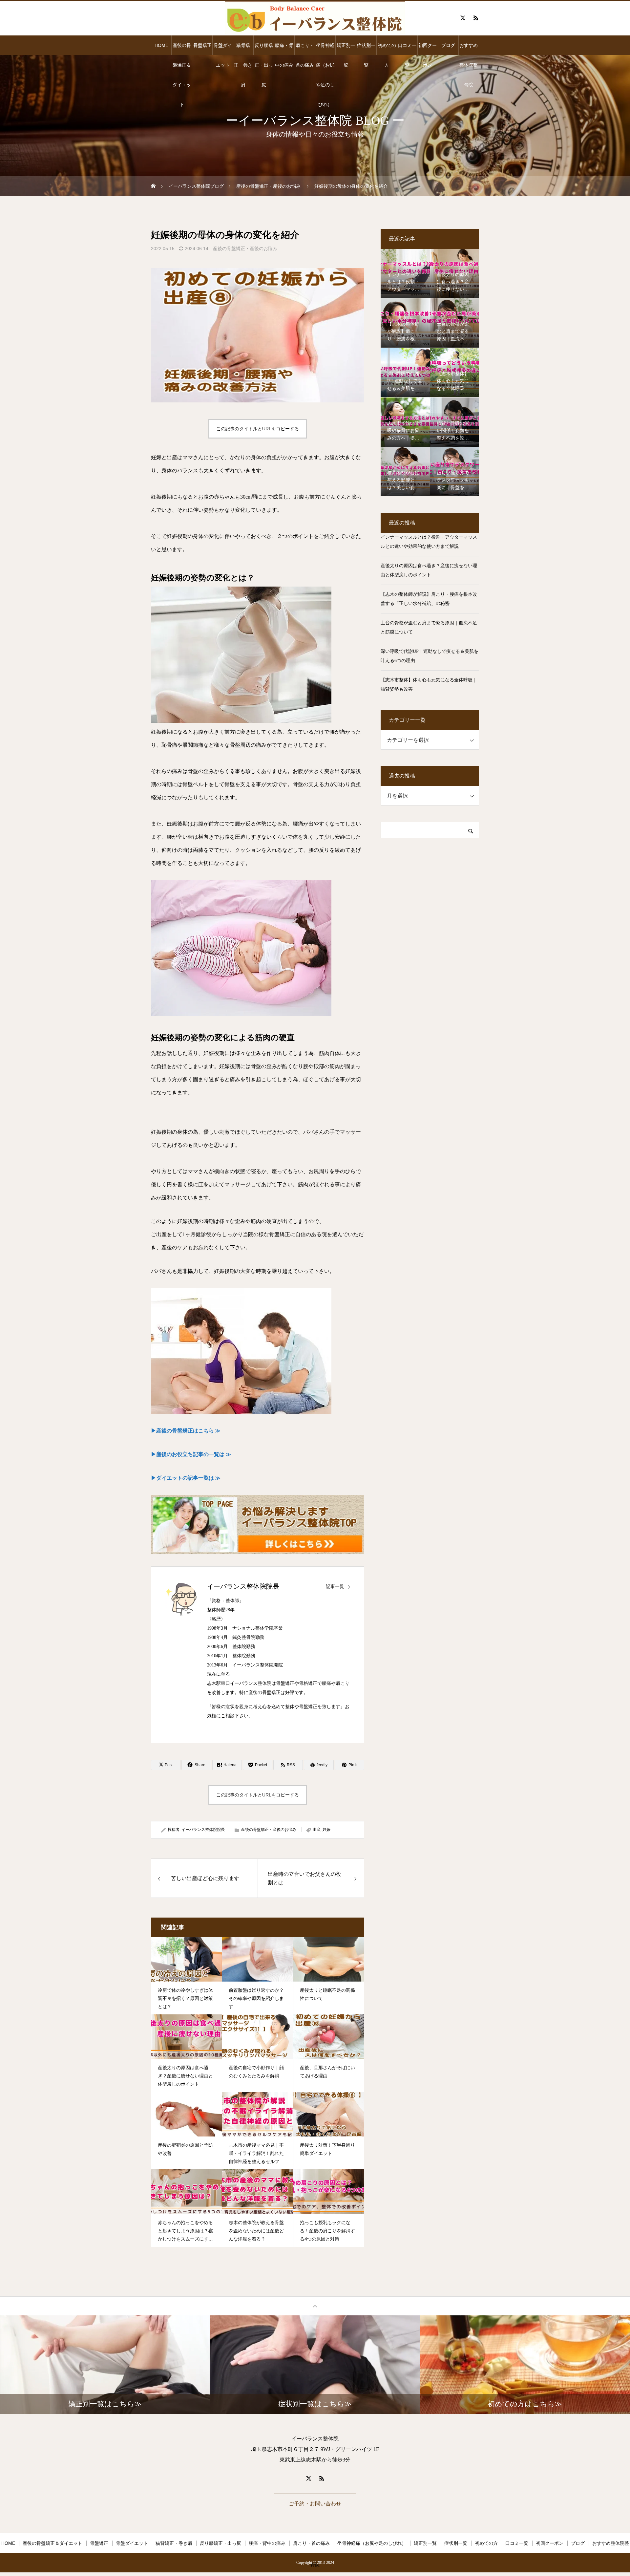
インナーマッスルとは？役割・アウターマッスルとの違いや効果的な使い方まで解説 (429, 542)
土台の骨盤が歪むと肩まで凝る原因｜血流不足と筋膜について (429, 627)
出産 (317, 1830)
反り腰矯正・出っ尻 (264, 49)
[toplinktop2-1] (258, 1525)
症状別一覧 (366, 49)
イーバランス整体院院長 (243, 1586)
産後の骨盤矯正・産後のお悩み (245, 248)
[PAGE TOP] (315, 2306)
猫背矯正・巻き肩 (243, 49)
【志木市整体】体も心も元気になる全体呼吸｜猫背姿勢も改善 (429, 685)
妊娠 (326, 1830)
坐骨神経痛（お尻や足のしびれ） (325, 49)
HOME (161, 45)
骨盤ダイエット (223, 49)
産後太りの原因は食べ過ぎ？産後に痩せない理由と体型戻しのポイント (429, 570)
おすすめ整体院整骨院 (469, 49)
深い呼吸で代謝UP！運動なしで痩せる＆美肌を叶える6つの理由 (430, 656)
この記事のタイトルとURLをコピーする (258, 429)
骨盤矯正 (202, 45)
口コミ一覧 (407, 49)
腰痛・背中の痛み (284, 49)
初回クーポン (428, 49)
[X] (463, 18)
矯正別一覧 (346, 49)
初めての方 (387, 49)
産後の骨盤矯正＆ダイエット (182, 49)
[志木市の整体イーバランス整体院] (315, 18)
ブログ (448, 45)
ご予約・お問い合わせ (315, 2504)
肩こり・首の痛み (305, 49)
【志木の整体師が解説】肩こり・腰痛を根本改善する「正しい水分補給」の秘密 (429, 599)
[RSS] (476, 18)
